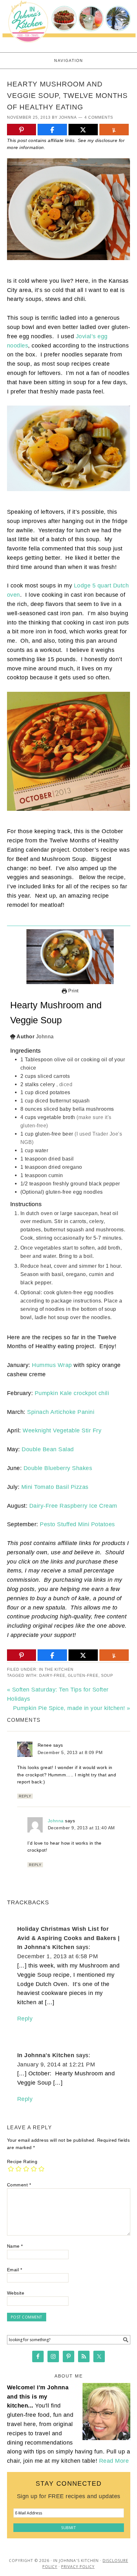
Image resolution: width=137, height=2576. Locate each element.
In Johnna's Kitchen (46, 2055)
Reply (25, 1796)
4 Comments (99, 117)
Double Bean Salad (48, 1449)
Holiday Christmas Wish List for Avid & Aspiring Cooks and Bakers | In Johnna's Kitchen (68, 1938)
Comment (19, 2185)
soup (107, 1676)
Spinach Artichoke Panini (61, 1412)
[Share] (52, 130)
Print (73, 991)
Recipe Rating (22, 2162)
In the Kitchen (56, 1669)
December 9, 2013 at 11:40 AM (81, 1828)
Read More (114, 2461)
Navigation (69, 61)
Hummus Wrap (52, 1365)
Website (16, 2293)
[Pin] (22, 130)
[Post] (83, 130)
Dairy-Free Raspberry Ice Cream (73, 1506)
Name (15, 2246)
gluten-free (83, 1676)
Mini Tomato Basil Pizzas (55, 1487)
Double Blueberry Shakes (58, 1468)
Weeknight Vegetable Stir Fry (62, 1430)
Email (15, 2270)
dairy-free (52, 1676)
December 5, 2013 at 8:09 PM (70, 1752)
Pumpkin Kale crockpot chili (72, 1393)
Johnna (56, 1821)
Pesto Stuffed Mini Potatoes (77, 1524)
